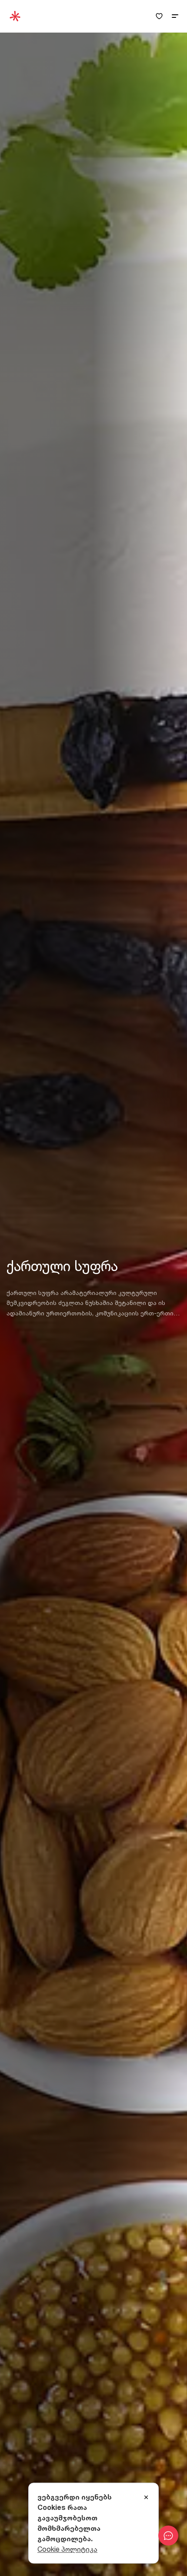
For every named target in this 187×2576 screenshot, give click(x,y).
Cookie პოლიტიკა (67, 2549)
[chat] (168, 2536)
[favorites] (159, 16)
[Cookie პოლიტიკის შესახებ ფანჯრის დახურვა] (146, 2498)
